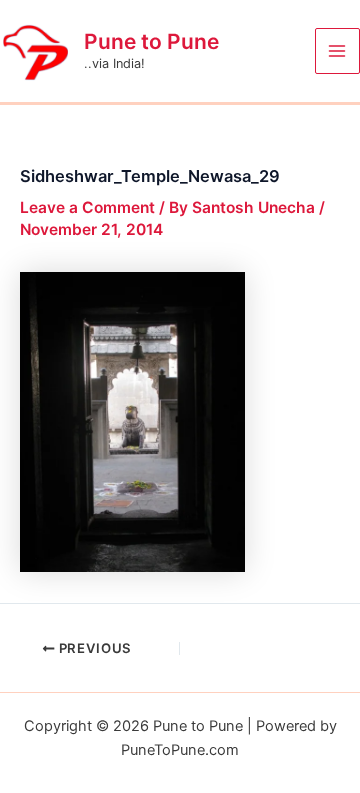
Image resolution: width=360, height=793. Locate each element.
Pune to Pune (151, 41)
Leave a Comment (87, 207)
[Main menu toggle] (337, 50)
